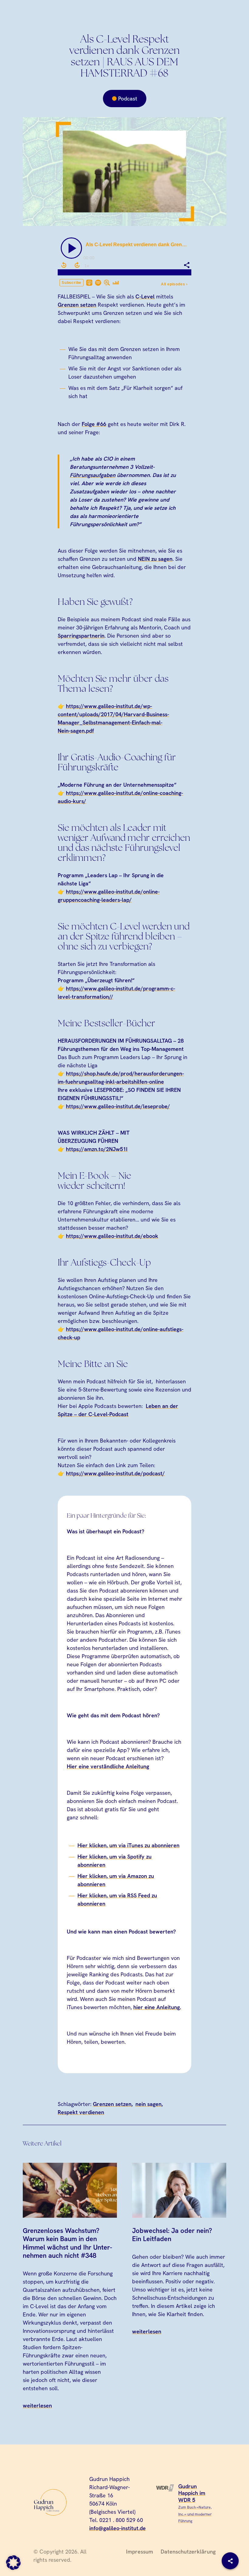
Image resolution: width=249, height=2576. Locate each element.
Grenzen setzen (77, 305)
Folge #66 (94, 424)
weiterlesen (37, 2406)
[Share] (230, 2561)
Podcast (128, 99)
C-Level (145, 296)
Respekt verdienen (81, 2112)
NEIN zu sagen (155, 559)
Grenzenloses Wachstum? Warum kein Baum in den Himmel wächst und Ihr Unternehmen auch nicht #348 (67, 2243)
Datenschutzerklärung (188, 2552)
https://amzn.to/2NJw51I (97, 1149)
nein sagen (148, 2104)
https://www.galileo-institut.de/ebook (112, 1236)
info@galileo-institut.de (118, 2528)
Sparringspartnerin (81, 636)
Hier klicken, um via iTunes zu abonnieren (128, 1845)
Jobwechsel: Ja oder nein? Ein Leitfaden (172, 2235)
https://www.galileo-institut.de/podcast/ (115, 1473)
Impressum (140, 2552)
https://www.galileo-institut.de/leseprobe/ (118, 1106)
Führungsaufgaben (93, 475)
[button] (13, 2563)
